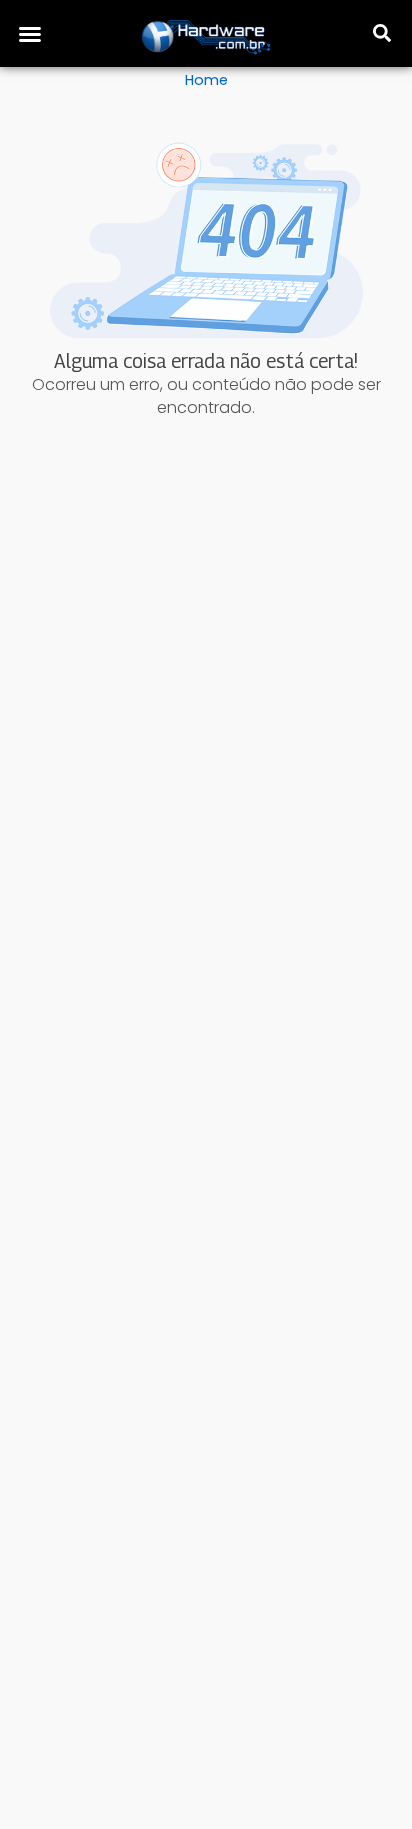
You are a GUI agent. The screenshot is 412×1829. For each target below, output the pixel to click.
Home (206, 80)
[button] (30, 34)
